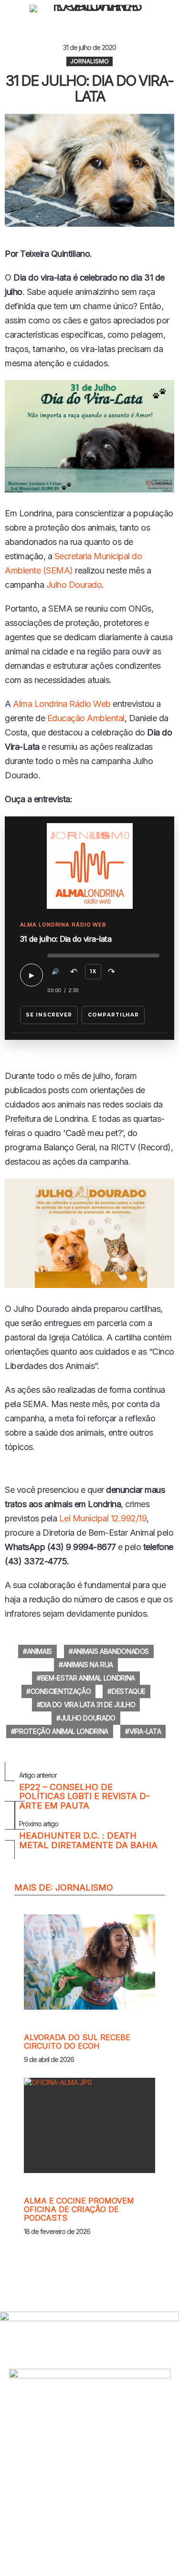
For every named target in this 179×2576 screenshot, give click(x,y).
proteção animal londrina (62, 1731)
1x (93, 971)
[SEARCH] (170, 9)
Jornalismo (84, 1887)
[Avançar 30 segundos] (112, 972)
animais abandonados (111, 1651)
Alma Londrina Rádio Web (62, 704)
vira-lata (145, 1731)
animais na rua (88, 1665)
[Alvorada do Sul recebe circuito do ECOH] (89, 1962)
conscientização (61, 1691)
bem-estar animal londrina (88, 1678)
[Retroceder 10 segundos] (74, 972)
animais (40, 1651)
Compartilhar (114, 1015)
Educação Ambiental (86, 718)
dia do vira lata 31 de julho (88, 1705)
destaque (129, 1691)
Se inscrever (49, 1015)
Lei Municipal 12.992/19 (103, 1518)
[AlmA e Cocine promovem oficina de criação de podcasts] (89, 2125)
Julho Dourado (74, 585)
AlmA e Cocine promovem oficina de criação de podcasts (79, 2209)
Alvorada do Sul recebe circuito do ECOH (77, 2042)
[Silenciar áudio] (55, 972)
